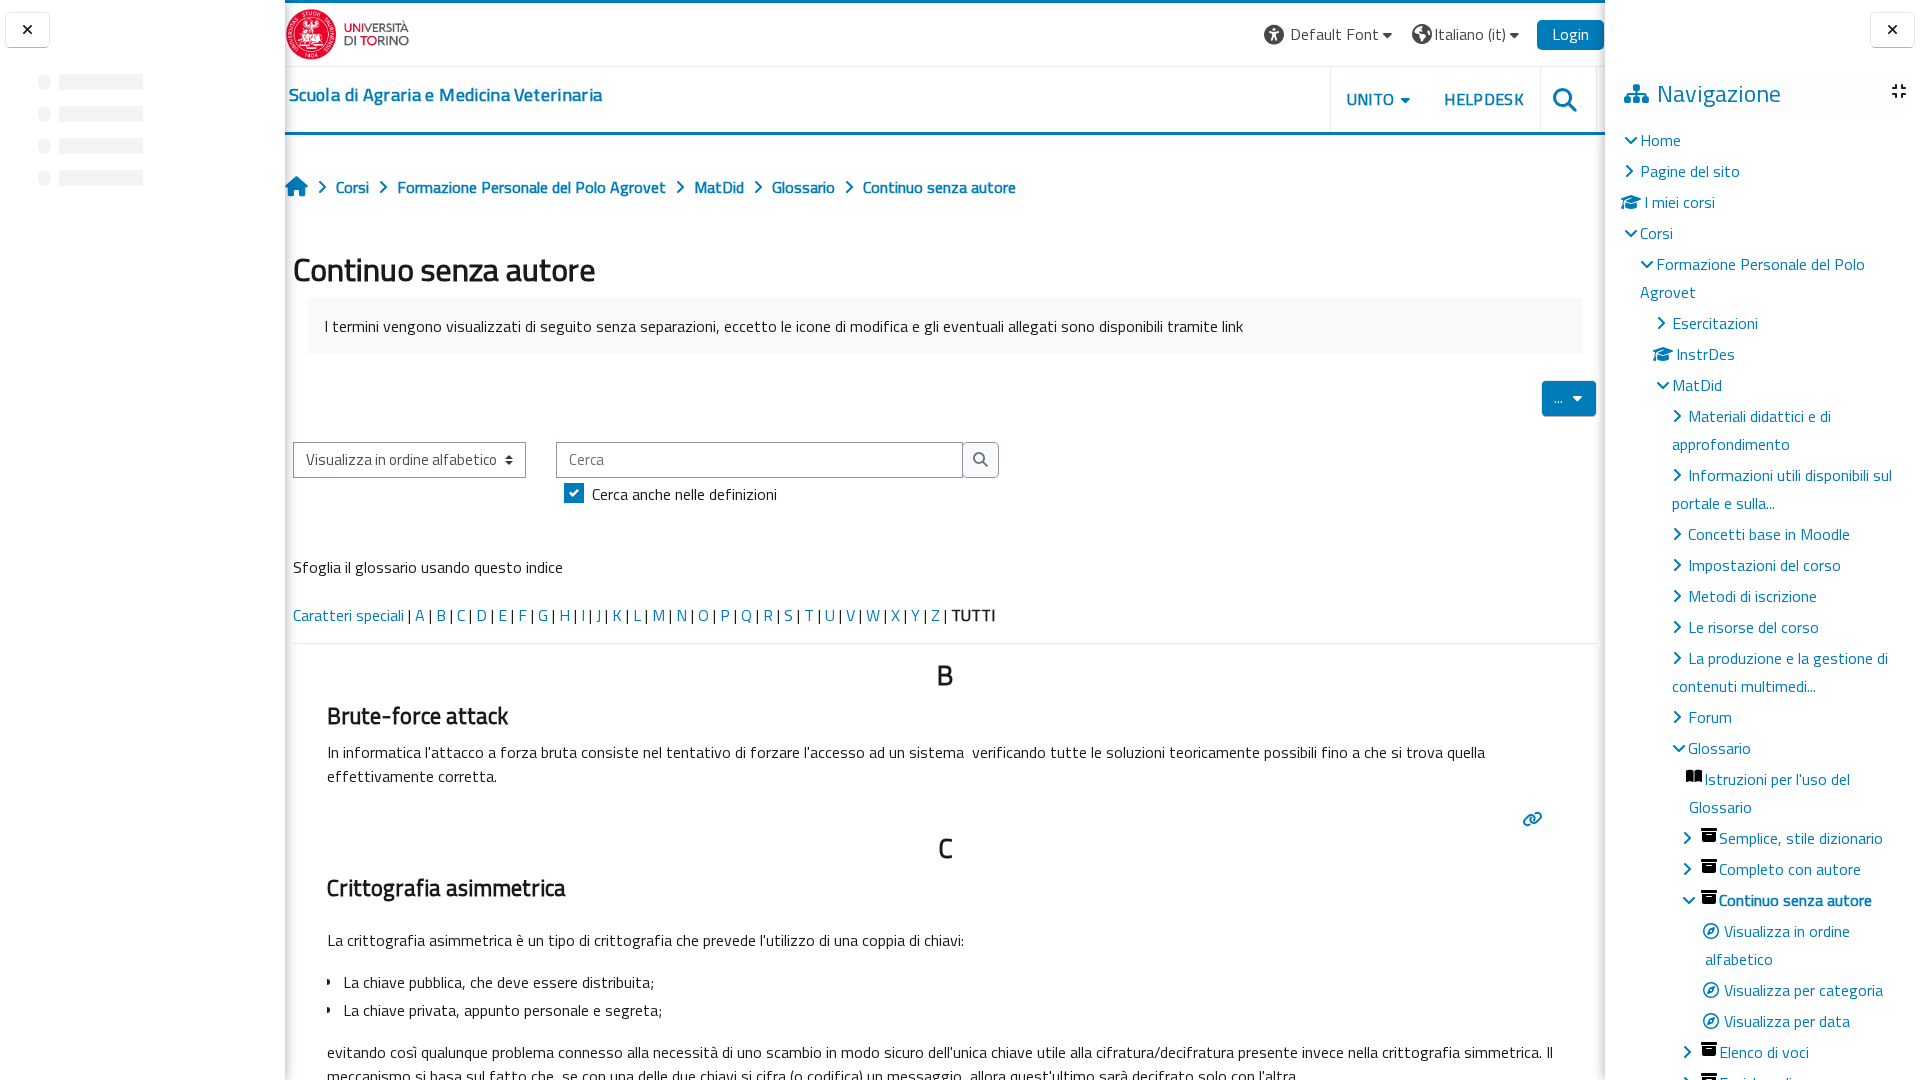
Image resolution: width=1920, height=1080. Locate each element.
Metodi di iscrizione (1752, 596)
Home (1660, 140)
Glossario (1719, 748)
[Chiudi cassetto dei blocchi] (1892, 30)
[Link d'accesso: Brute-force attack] (1536, 819)
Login (1570, 34)
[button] (1330, 34)
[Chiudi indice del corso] (27, 30)
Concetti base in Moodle (1769, 534)
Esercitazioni (1715, 323)
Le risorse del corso (1753, 627)
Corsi (1656, 233)
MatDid (1697, 385)
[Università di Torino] (347, 32)
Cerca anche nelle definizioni (684, 494)
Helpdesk (1484, 99)
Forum (1710, 717)
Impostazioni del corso (1764, 565)
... (1575, 397)
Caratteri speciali (348, 615)
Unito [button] (1371, 99)
